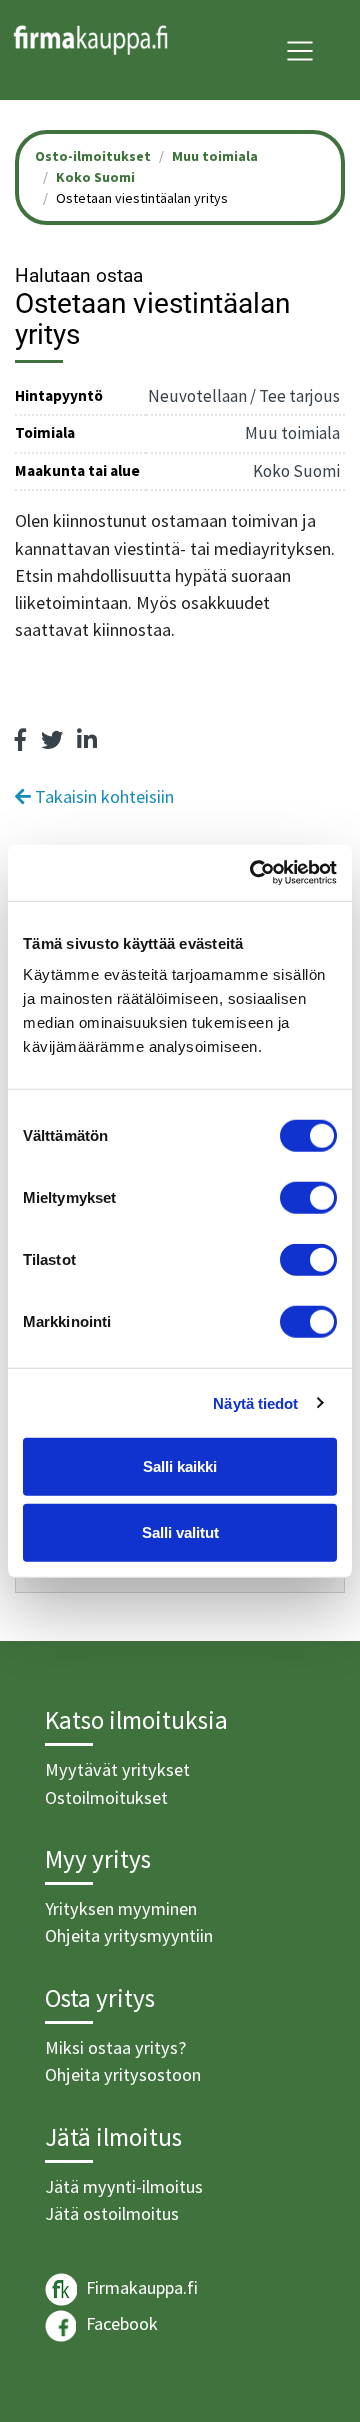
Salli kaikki (180, 1466)
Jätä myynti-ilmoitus (124, 2186)
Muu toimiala (215, 156)
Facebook (120, 2324)
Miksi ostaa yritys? (115, 2047)
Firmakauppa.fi (140, 2287)
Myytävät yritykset (117, 1769)
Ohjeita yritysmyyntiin (129, 1935)
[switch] (308, 1198)
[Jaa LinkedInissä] (87, 740)
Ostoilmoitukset (106, 1797)
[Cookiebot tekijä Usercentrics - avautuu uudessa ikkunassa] (254, 873)
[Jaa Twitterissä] (52, 740)
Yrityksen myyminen (121, 1908)
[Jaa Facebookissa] (21, 740)
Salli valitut (180, 1531)
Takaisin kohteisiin (102, 796)
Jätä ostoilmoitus (112, 2213)
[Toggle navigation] (300, 51)
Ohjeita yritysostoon (123, 2074)
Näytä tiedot (255, 1402)
